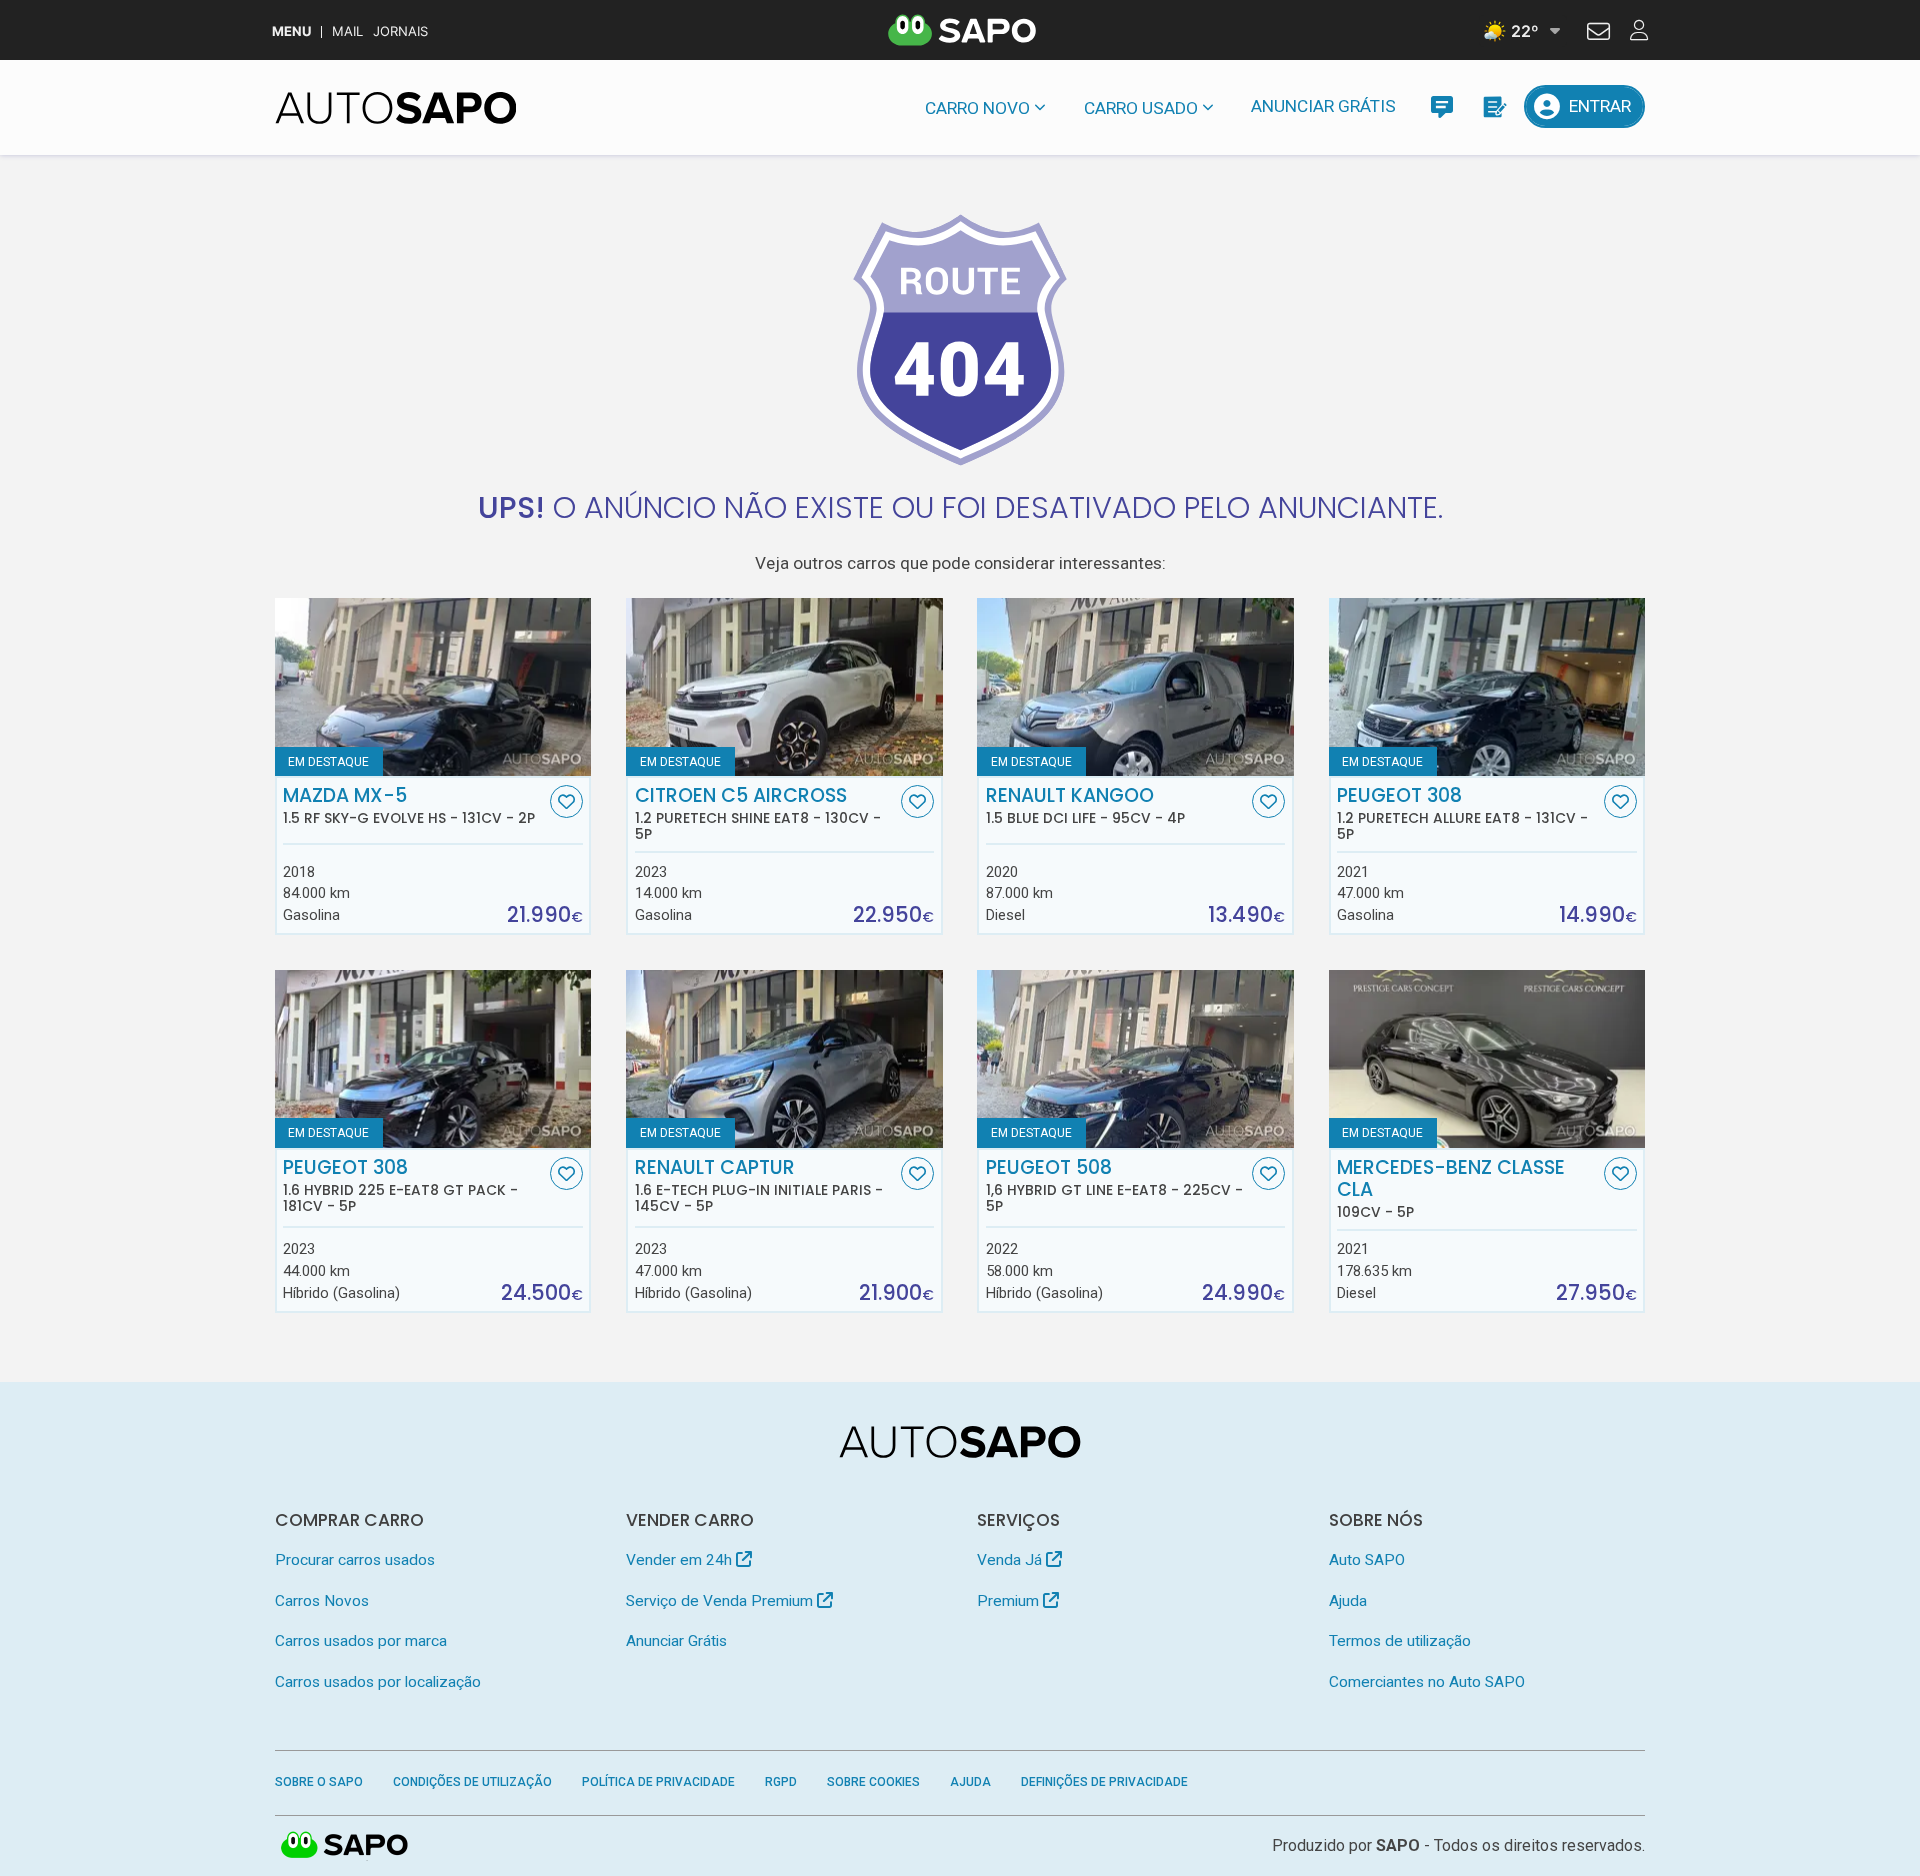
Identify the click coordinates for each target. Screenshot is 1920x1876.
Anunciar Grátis (1323, 106)
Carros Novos (322, 1601)
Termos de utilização (1400, 1641)
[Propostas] (1493, 106)
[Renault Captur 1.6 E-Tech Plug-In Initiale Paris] (784, 1059)
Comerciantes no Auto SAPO (1427, 1682)
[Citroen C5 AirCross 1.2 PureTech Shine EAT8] (784, 687)
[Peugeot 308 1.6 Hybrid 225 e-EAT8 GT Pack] (433, 1059)
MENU (291, 31)
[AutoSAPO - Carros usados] (396, 108)
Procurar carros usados (355, 1560)
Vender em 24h (681, 1560)
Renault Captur (759, 1186)
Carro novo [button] (977, 108)
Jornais (400, 31)
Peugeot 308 (1462, 814)
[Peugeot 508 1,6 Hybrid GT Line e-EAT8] (1135, 1059)
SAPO (345, 1846)
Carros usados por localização (378, 1682)
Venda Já (1011, 1560)
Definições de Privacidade (1104, 1782)
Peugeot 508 (1114, 1186)
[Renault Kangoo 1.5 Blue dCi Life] (1135, 687)
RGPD (781, 1782)
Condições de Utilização (472, 1782)
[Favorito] (566, 801)
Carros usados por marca (361, 1641)
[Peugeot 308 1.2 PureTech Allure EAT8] (1487, 687)
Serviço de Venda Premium (721, 1601)
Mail (347, 31)
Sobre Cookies (873, 1782)
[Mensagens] (1441, 106)
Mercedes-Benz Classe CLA (1451, 1189)
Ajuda (1348, 1601)
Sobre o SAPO (319, 1782)
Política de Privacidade (658, 1782)
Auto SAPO (1367, 1560)
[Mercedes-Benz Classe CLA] (1487, 1059)
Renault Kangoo (1085, 806)
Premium (1010, 1601)
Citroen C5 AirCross (758, 814)
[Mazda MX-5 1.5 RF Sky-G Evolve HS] (433, 687)
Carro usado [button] (1141, 108)
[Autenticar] (1598, 34)
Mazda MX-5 (409, 806)
